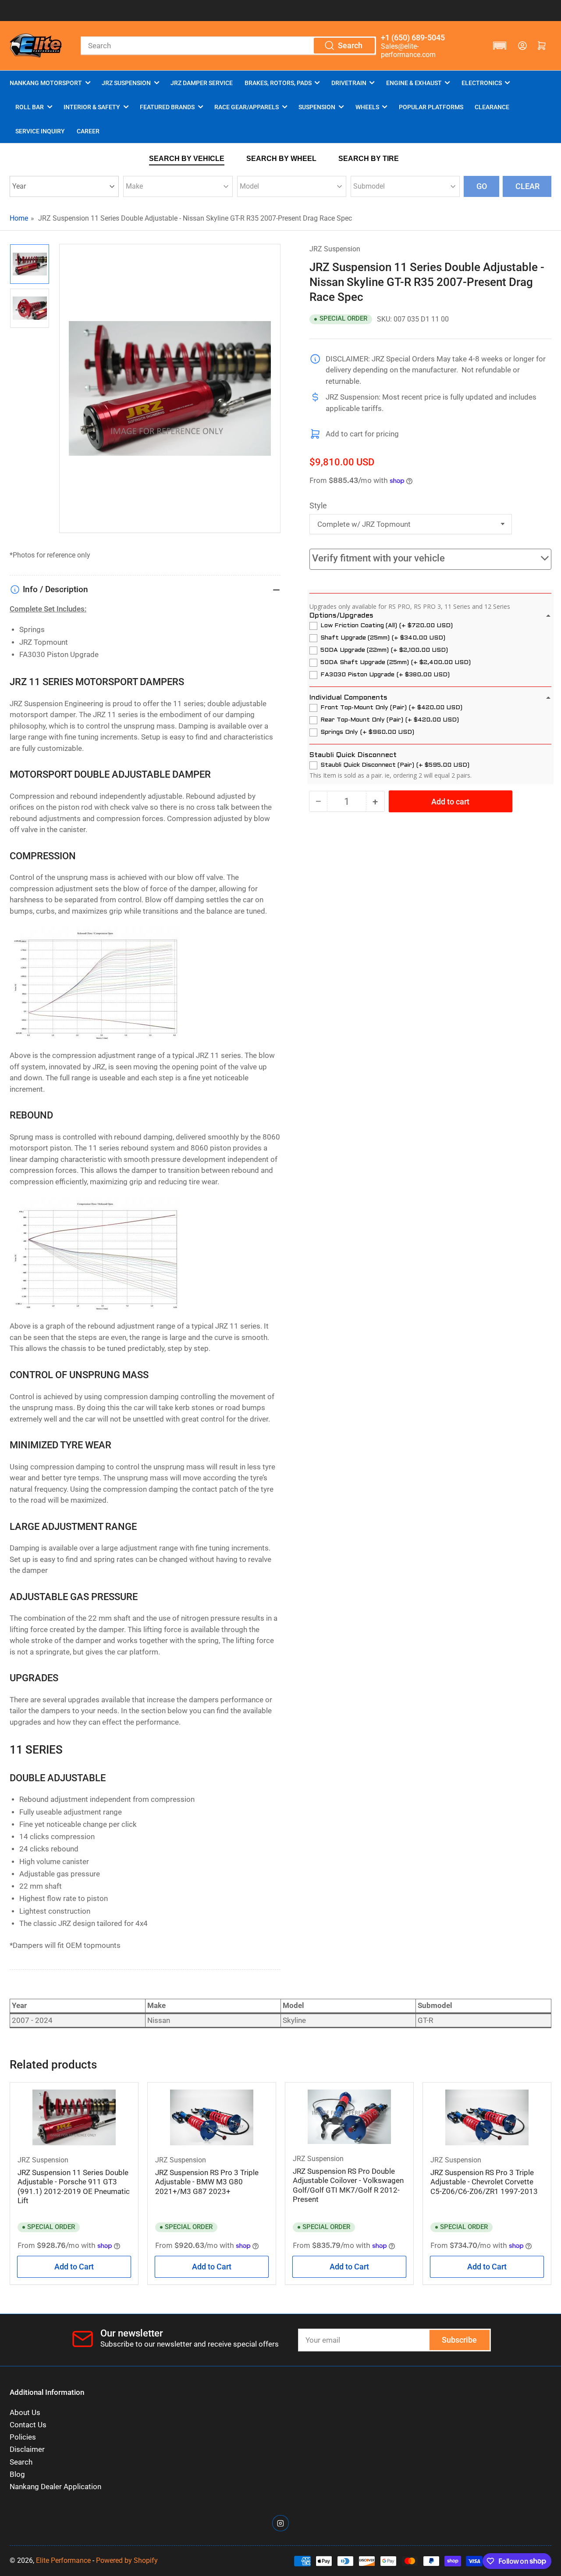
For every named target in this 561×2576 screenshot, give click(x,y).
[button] (500, 46)
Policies (23, 2437)
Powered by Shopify (127, 2560)
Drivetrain (349, 83)
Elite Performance (63, 2560)
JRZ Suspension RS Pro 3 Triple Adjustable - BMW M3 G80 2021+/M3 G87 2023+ (207, 2182)
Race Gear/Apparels (247, 107)
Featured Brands (167, 107)
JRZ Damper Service (202, 83)
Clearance (492, 107)
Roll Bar (30, 107)
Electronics (482, 83)
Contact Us (28, 2425)
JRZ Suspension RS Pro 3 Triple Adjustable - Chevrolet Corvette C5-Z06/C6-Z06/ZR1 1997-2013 (484, 2182)
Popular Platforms (431, 107)
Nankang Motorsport (46, 83)
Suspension (317, 107)
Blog (17, 2474)
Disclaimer (27, 2449)
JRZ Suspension (126, 83)
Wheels (367, 107)
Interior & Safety (92, 107)
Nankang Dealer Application (55, 2487)
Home (19, 218)
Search (21, 2462)
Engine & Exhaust (414, 83)
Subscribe (459, 2340)
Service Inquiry (40, 131)
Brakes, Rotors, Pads (278, 83)
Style (318, 506)
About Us (25, 2413)
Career (88, 131)
